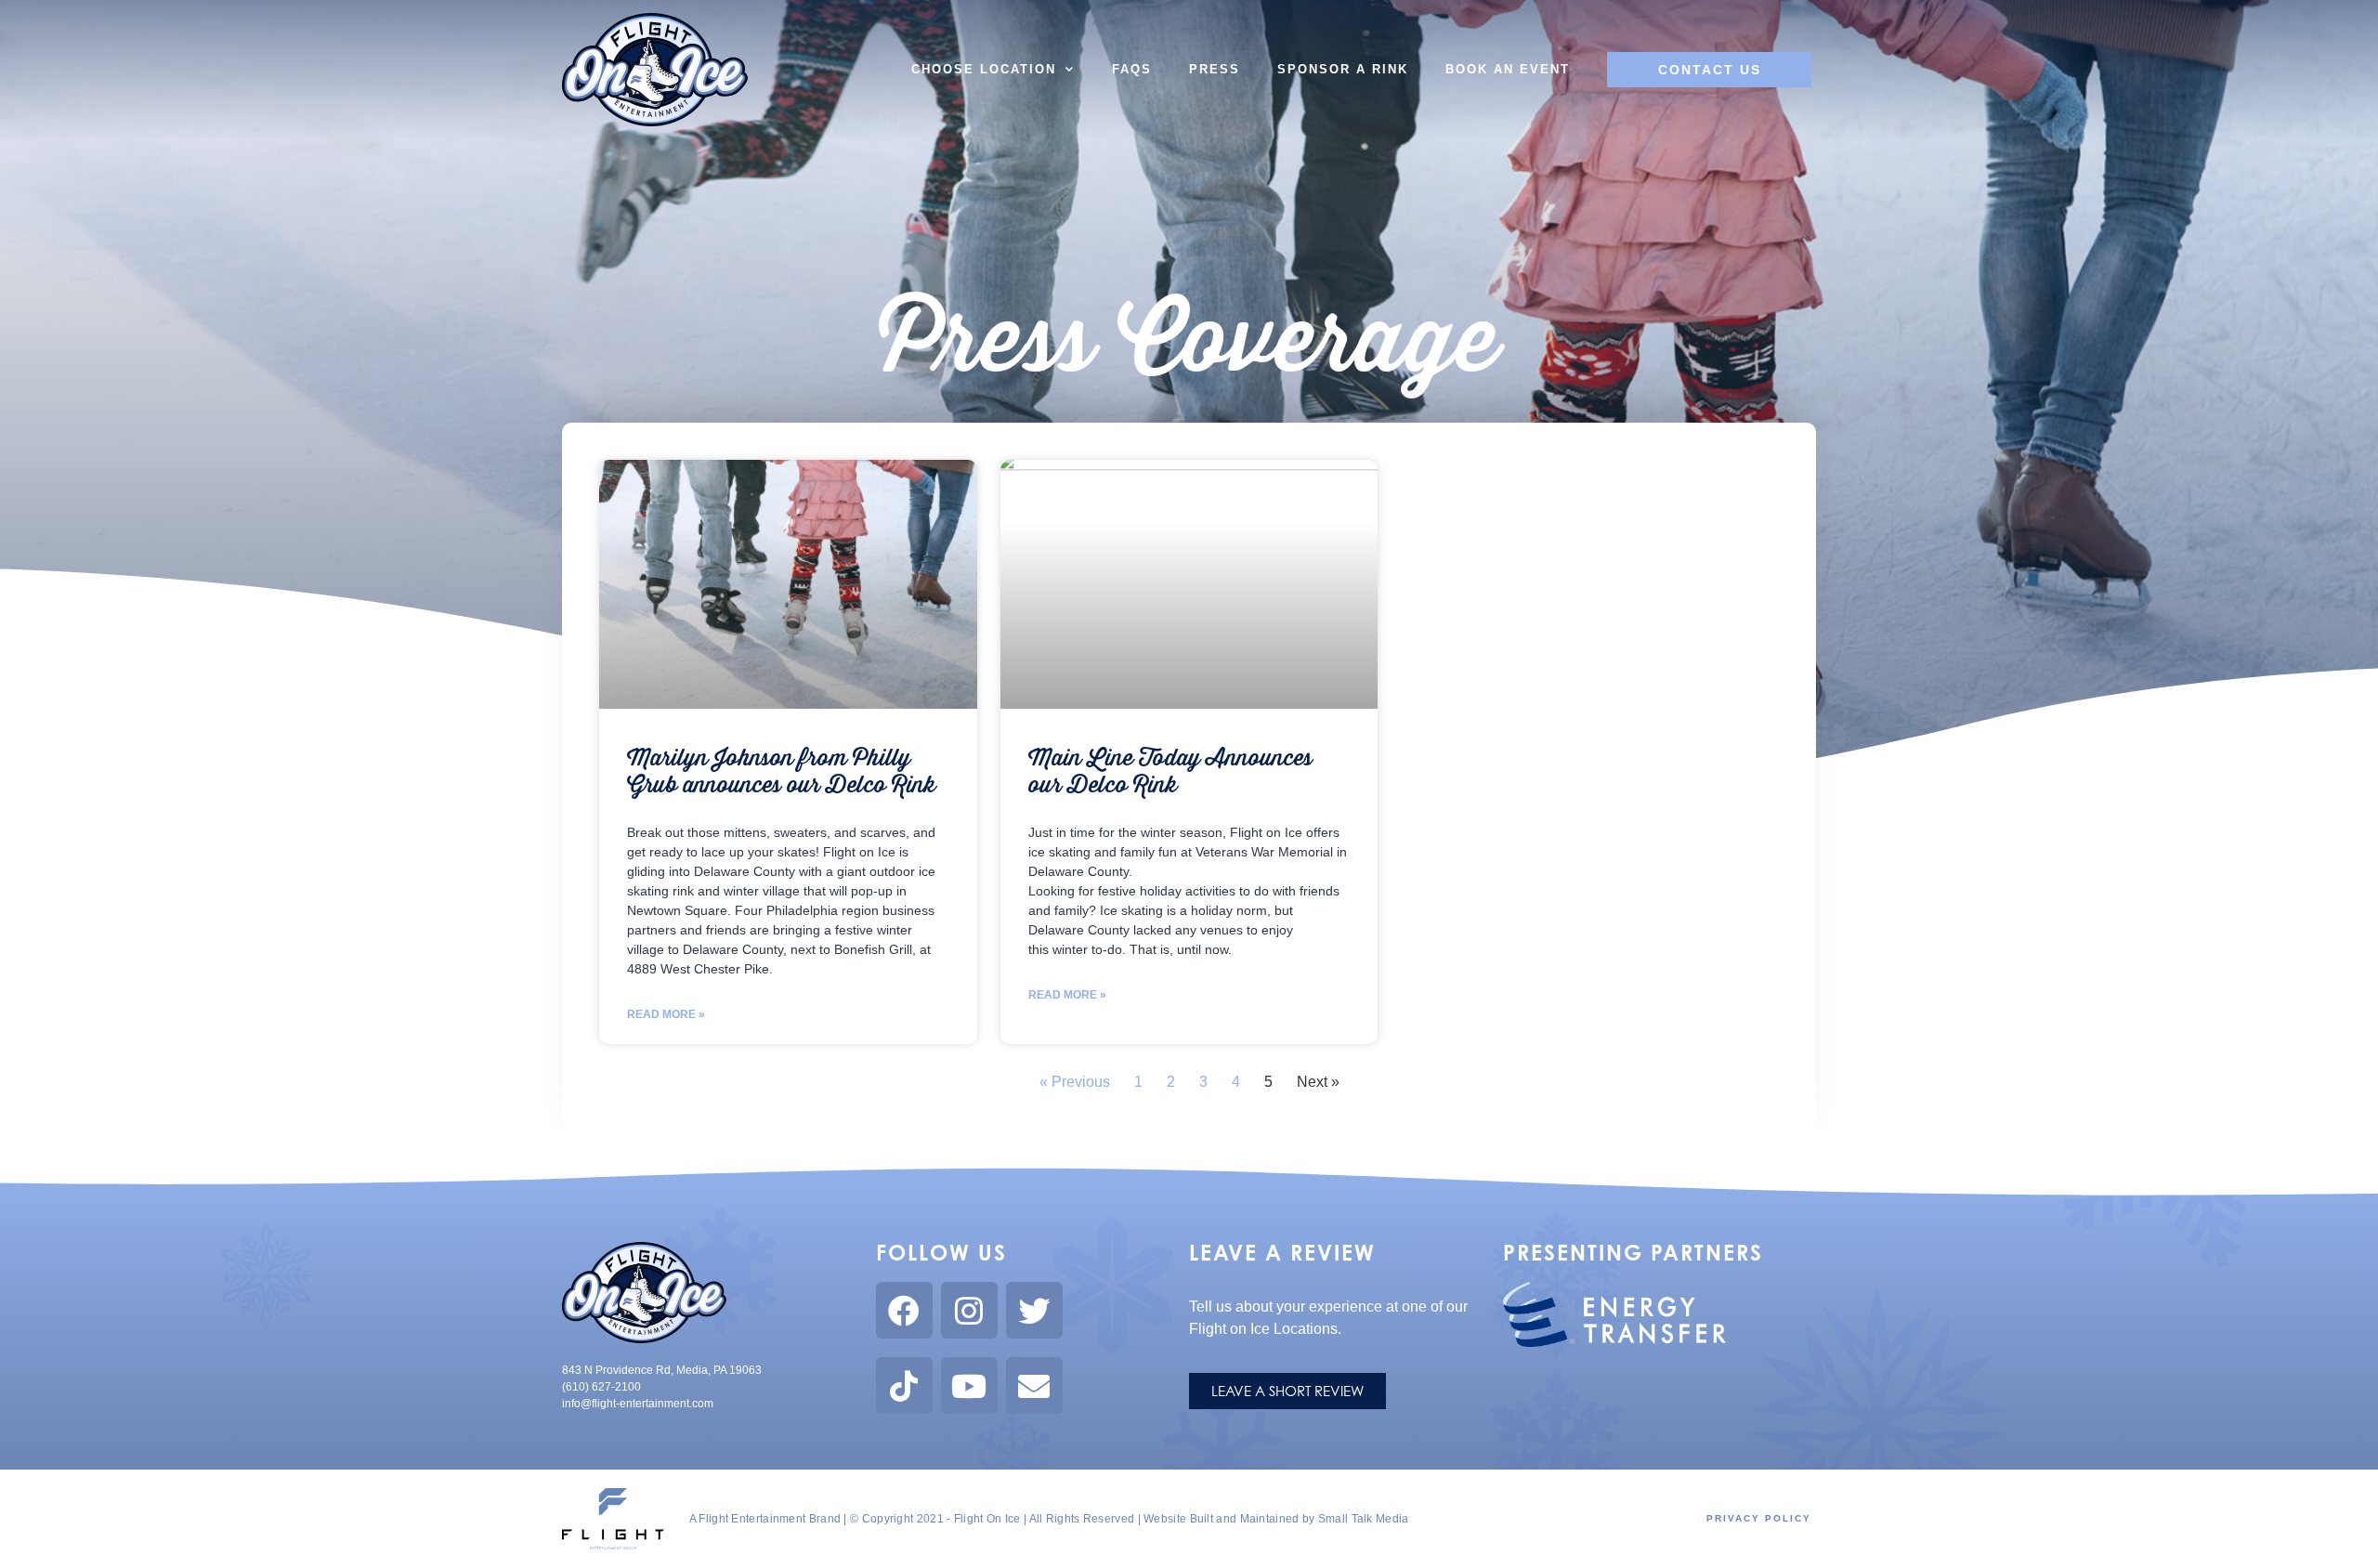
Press (1215, 69)
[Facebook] (904, 1310)
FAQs (1132, 69)
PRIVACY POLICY (1759, 1518)
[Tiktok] (904, 1385)
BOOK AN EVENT (1508, 69)
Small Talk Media (1364, 1519)
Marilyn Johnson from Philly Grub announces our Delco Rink (781, 772)
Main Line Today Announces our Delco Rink (1170, 772)
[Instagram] (969, 1310)
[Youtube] (969, 1385)
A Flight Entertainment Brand (765, 1519)
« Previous (1075, 1082)
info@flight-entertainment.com (638, 1404)
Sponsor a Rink (1343, 69)
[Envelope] (1034, 1385)
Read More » (666, 1014)
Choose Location (984, 69)
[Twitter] (1034, 1310)
